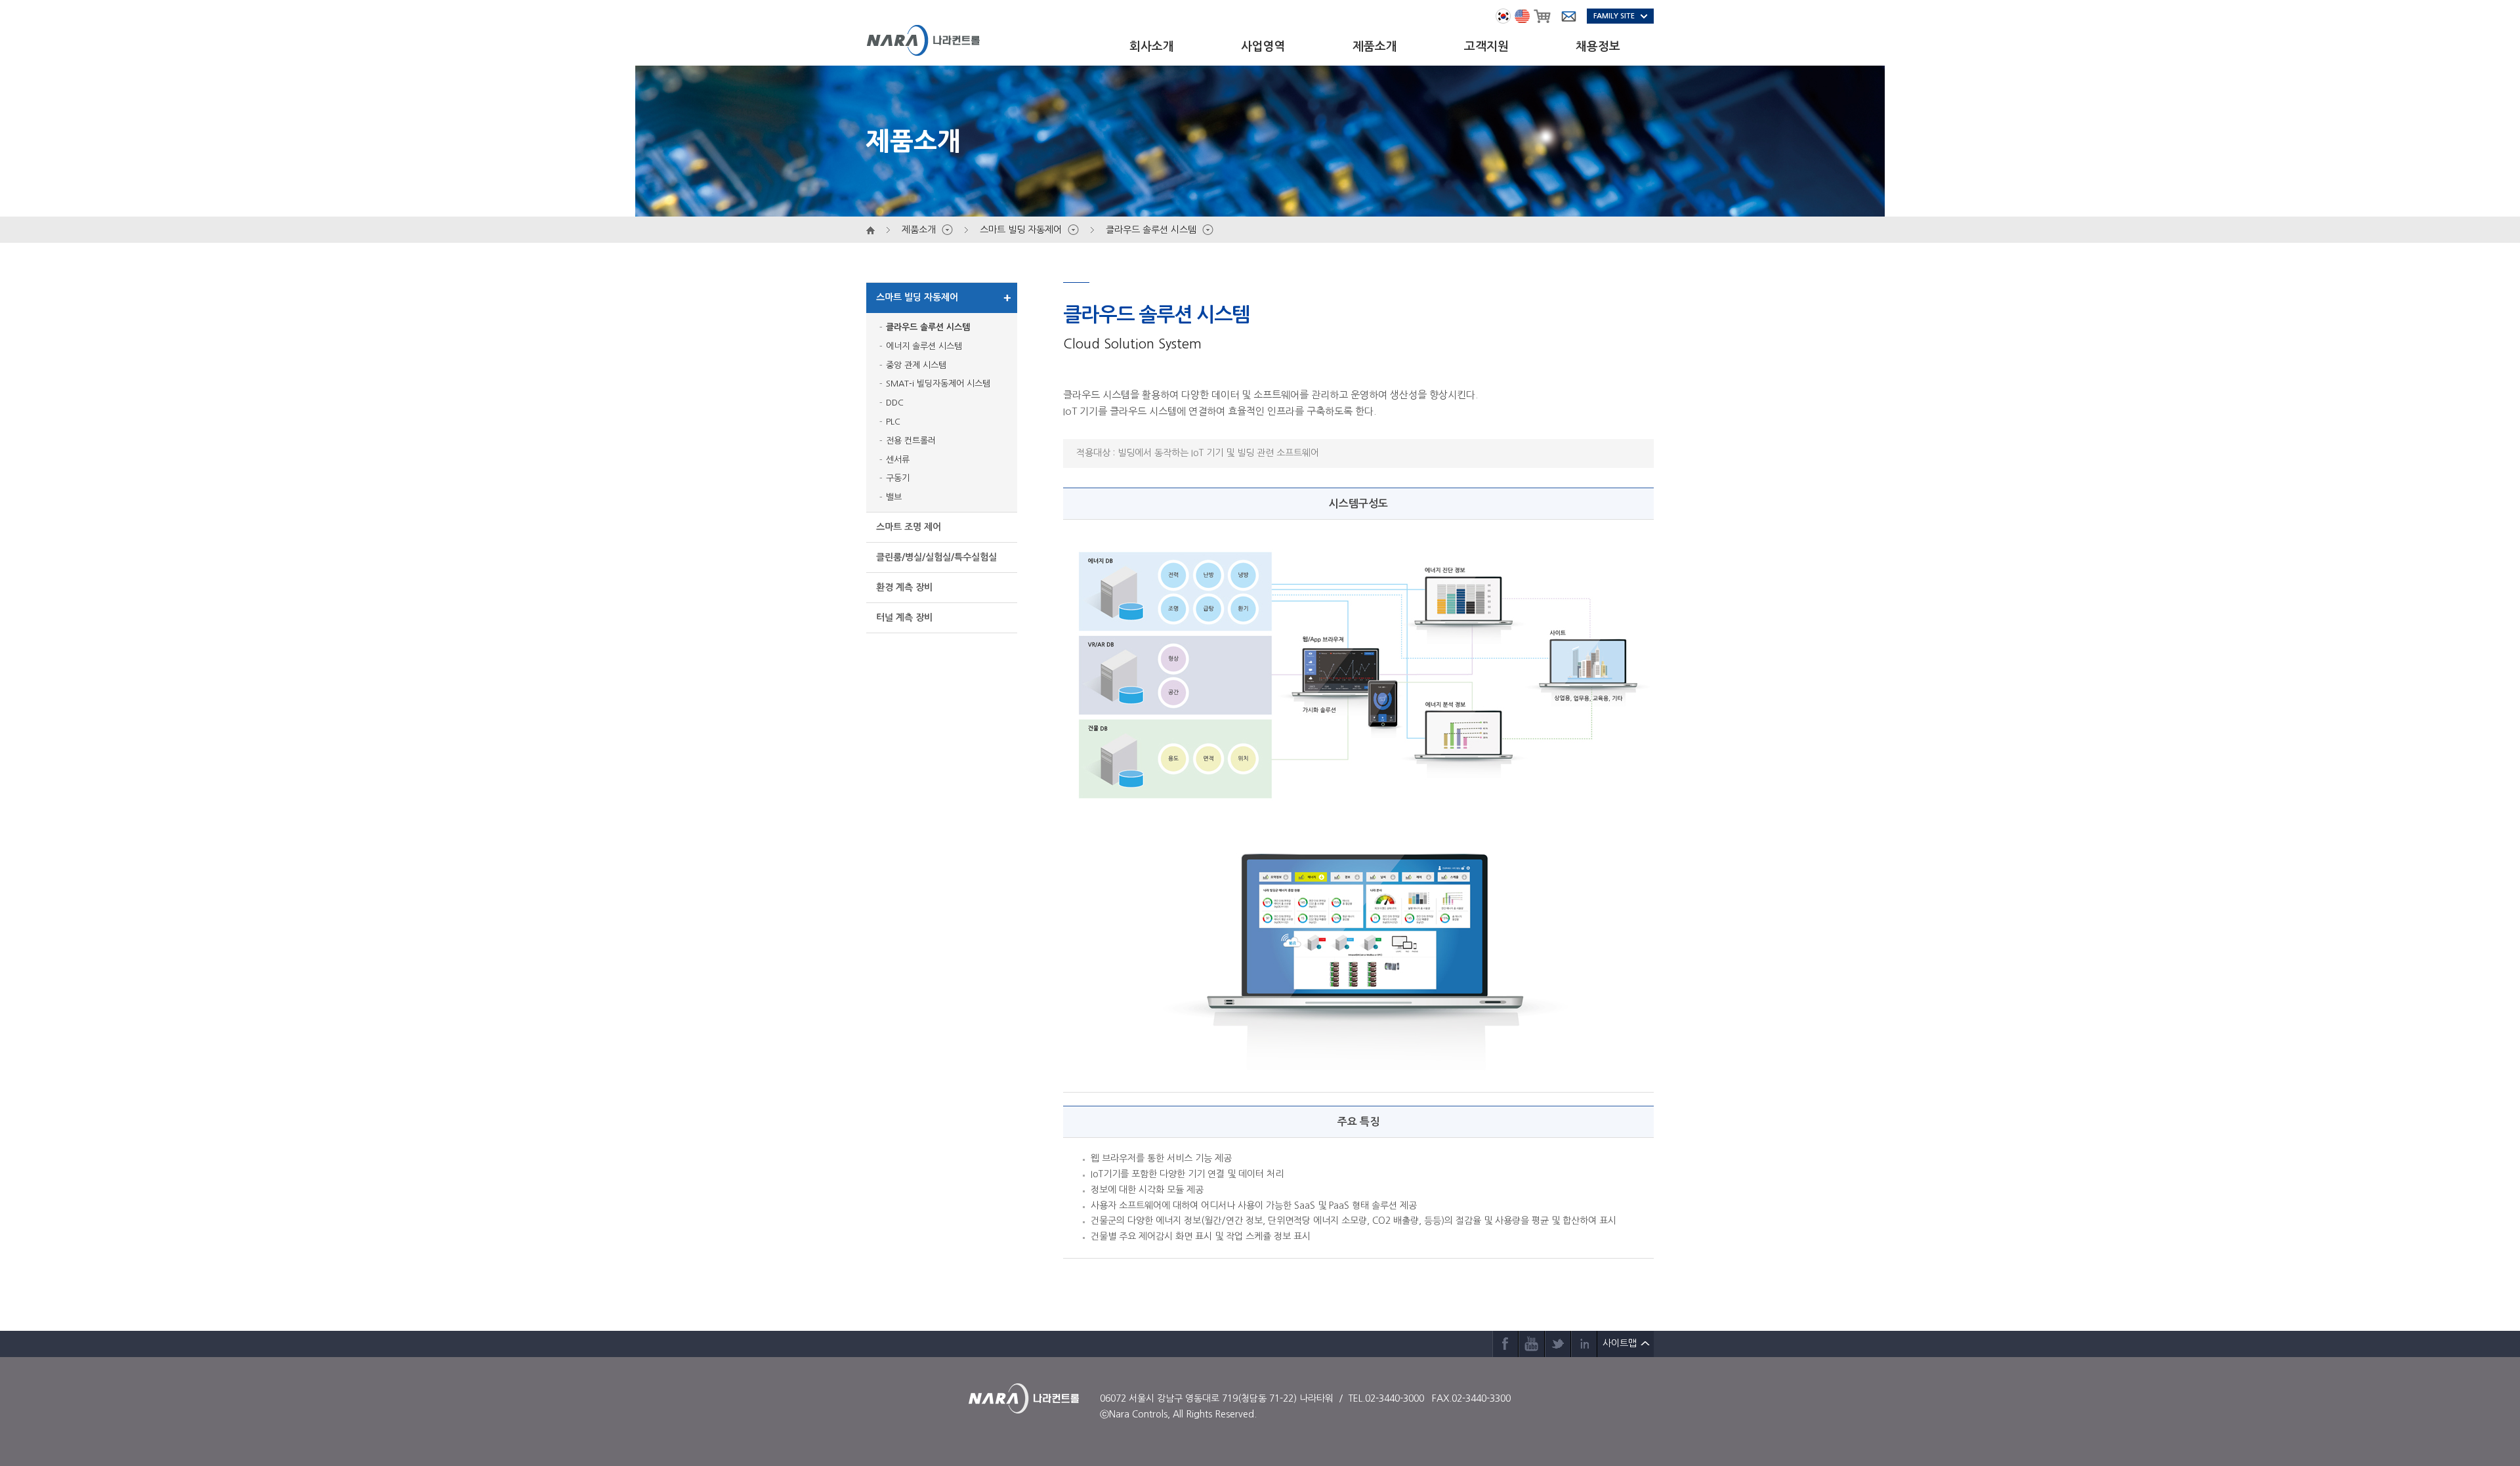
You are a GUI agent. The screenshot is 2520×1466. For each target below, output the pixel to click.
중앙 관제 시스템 (916, 365)
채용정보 (1598, 47)
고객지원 (1486, 47)
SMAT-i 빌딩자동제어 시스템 (938, 384)
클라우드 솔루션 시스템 (928, 327)
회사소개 (1152, 47)
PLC (893, 422)
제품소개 (1375, 47)
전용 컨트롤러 (911, 441)
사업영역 (1263, 47)
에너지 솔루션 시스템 (924, 346)
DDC (895, 403)
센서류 (898, 460)
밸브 (894, 497)
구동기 (898, 478)
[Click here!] (1358, 675)
